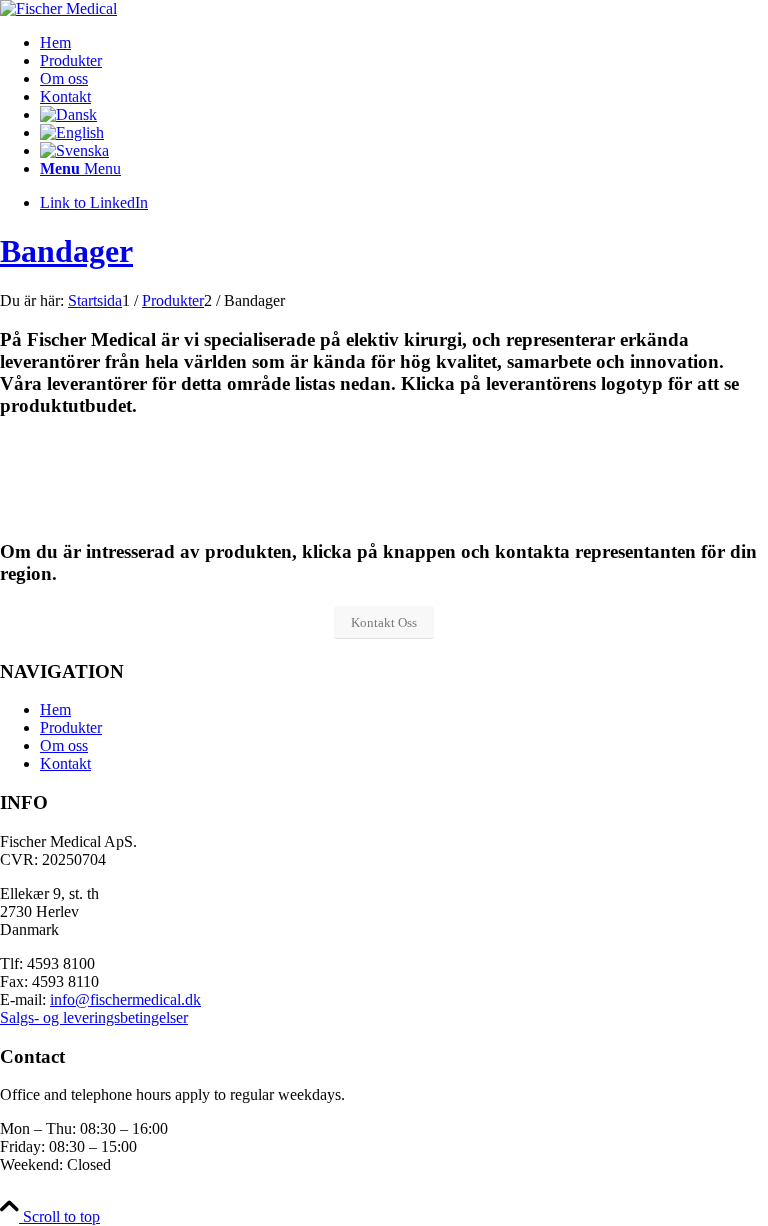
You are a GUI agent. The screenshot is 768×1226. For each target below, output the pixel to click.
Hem (55, 709)
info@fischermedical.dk (125, 999)
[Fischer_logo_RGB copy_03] (58, 8)
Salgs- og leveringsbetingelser (94, 1017)
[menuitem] (404, 43)
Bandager (66, 251)
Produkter (71, 727)
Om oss (64, 745)
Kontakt (65, 763)
